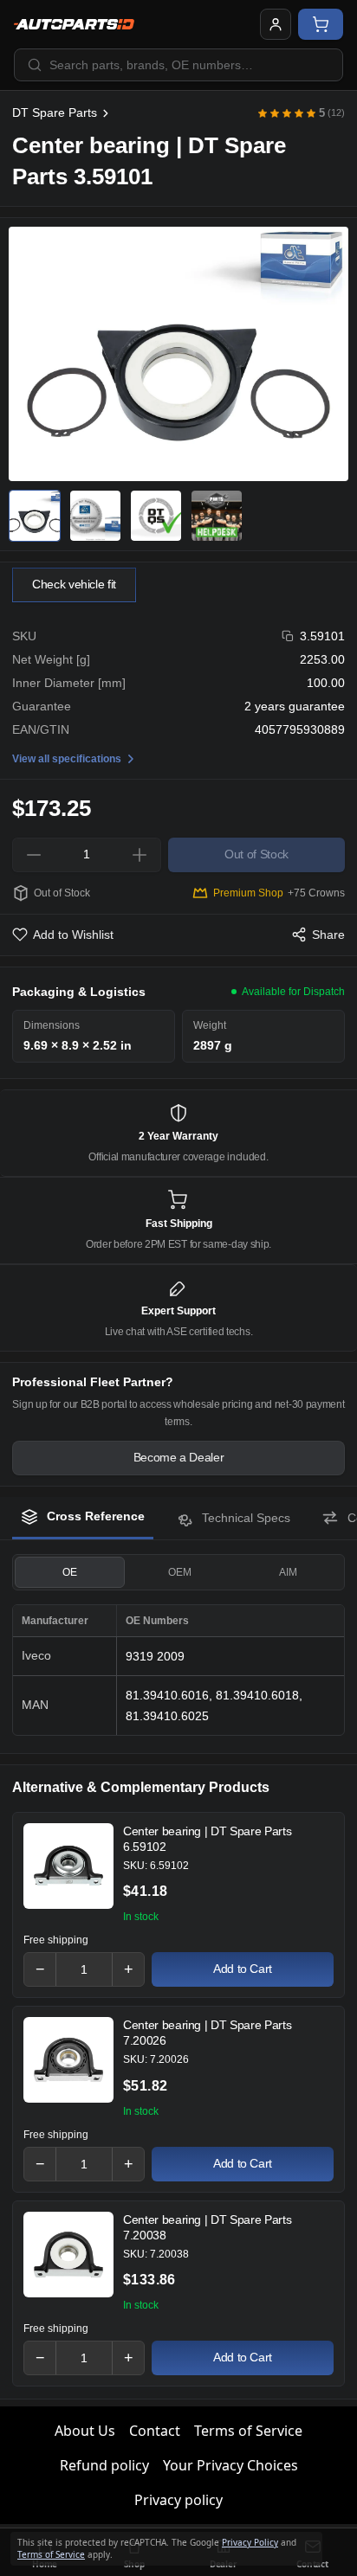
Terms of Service (248, 2431)
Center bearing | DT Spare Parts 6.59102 (207, 1839)
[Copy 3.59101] (288, 636)
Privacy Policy (250, 2542)
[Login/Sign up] (276, 24)
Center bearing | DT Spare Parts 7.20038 (207, 2227)
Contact (155, 2431)
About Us (85, 2431)
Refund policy (104, 2465)
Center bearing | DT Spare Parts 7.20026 (207, 2033)
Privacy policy (178, 2500)
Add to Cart (243, 1969)
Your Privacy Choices (230, 2465)
